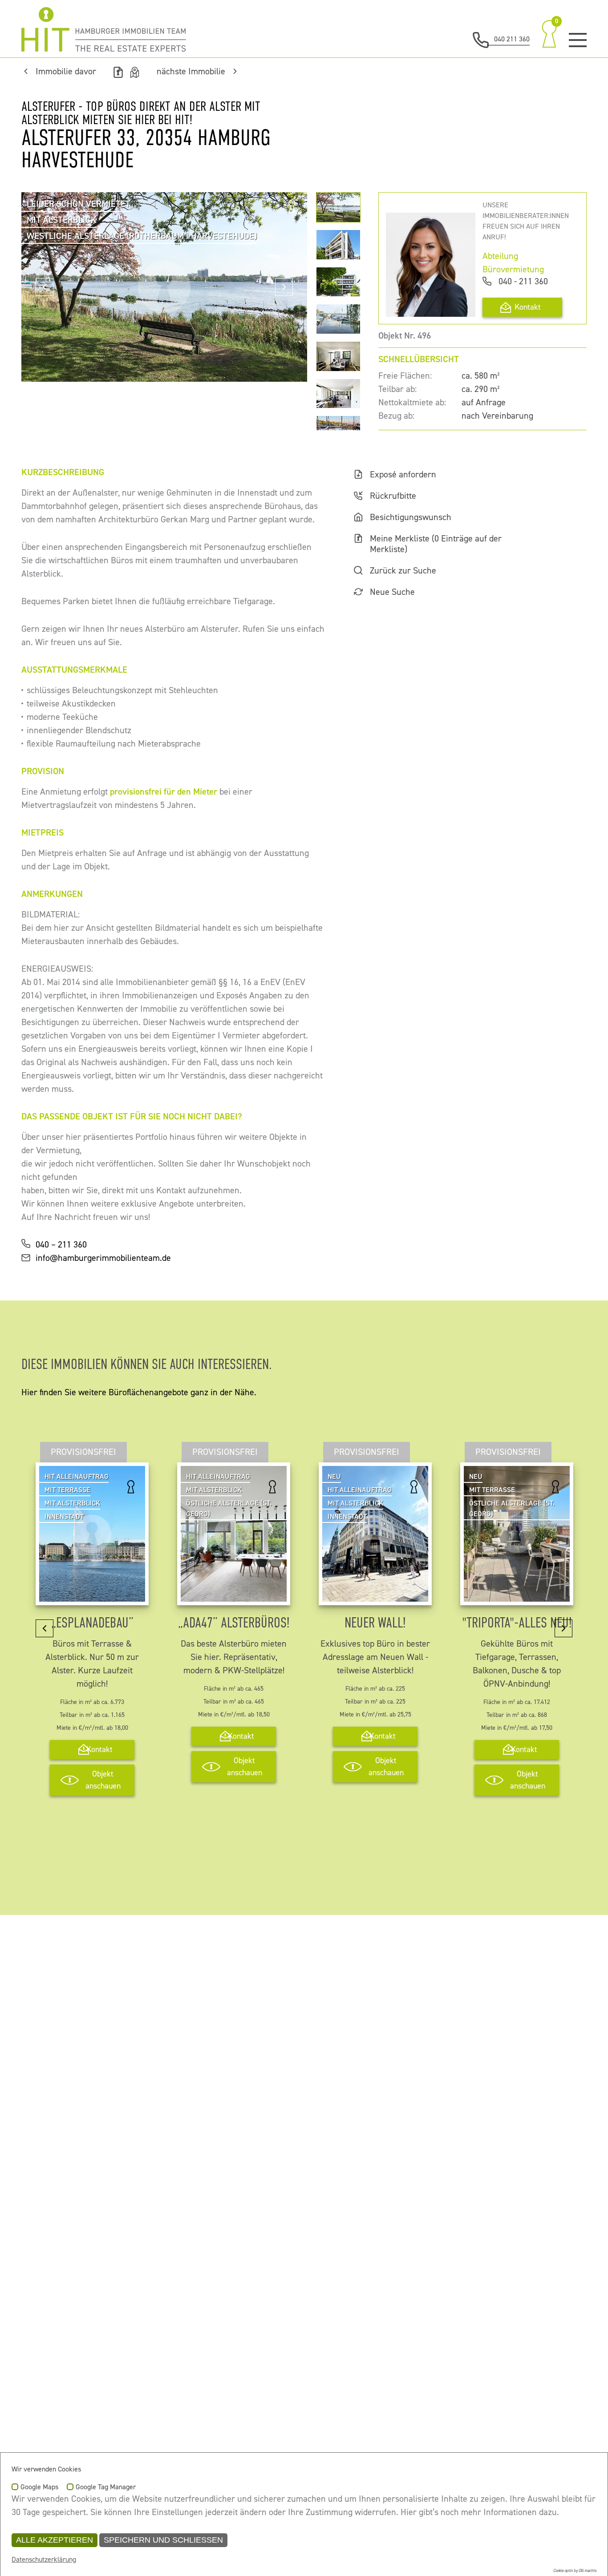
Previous (45, 287)
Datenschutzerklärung (44, 2560)
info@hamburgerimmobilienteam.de (103, 1258)
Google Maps (39, 2487)
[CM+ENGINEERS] (104, 29)
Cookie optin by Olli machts (575, 2571)
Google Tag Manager (106, 2487)
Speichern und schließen (163, 2540)
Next (284, 287)
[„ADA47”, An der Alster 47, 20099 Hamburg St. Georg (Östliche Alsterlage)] (234, 1595)
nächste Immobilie (191, 72)
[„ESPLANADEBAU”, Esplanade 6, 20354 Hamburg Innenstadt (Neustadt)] (92, 1595)
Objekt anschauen (103, 1780)
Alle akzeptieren (55, 2540)
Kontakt (528, 307)
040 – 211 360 (61, 1245)
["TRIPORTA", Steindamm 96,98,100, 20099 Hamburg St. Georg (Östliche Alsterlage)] (517, 1595)
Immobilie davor (66, 72)
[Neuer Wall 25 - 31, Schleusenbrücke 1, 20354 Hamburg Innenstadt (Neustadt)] (375, 1595)
